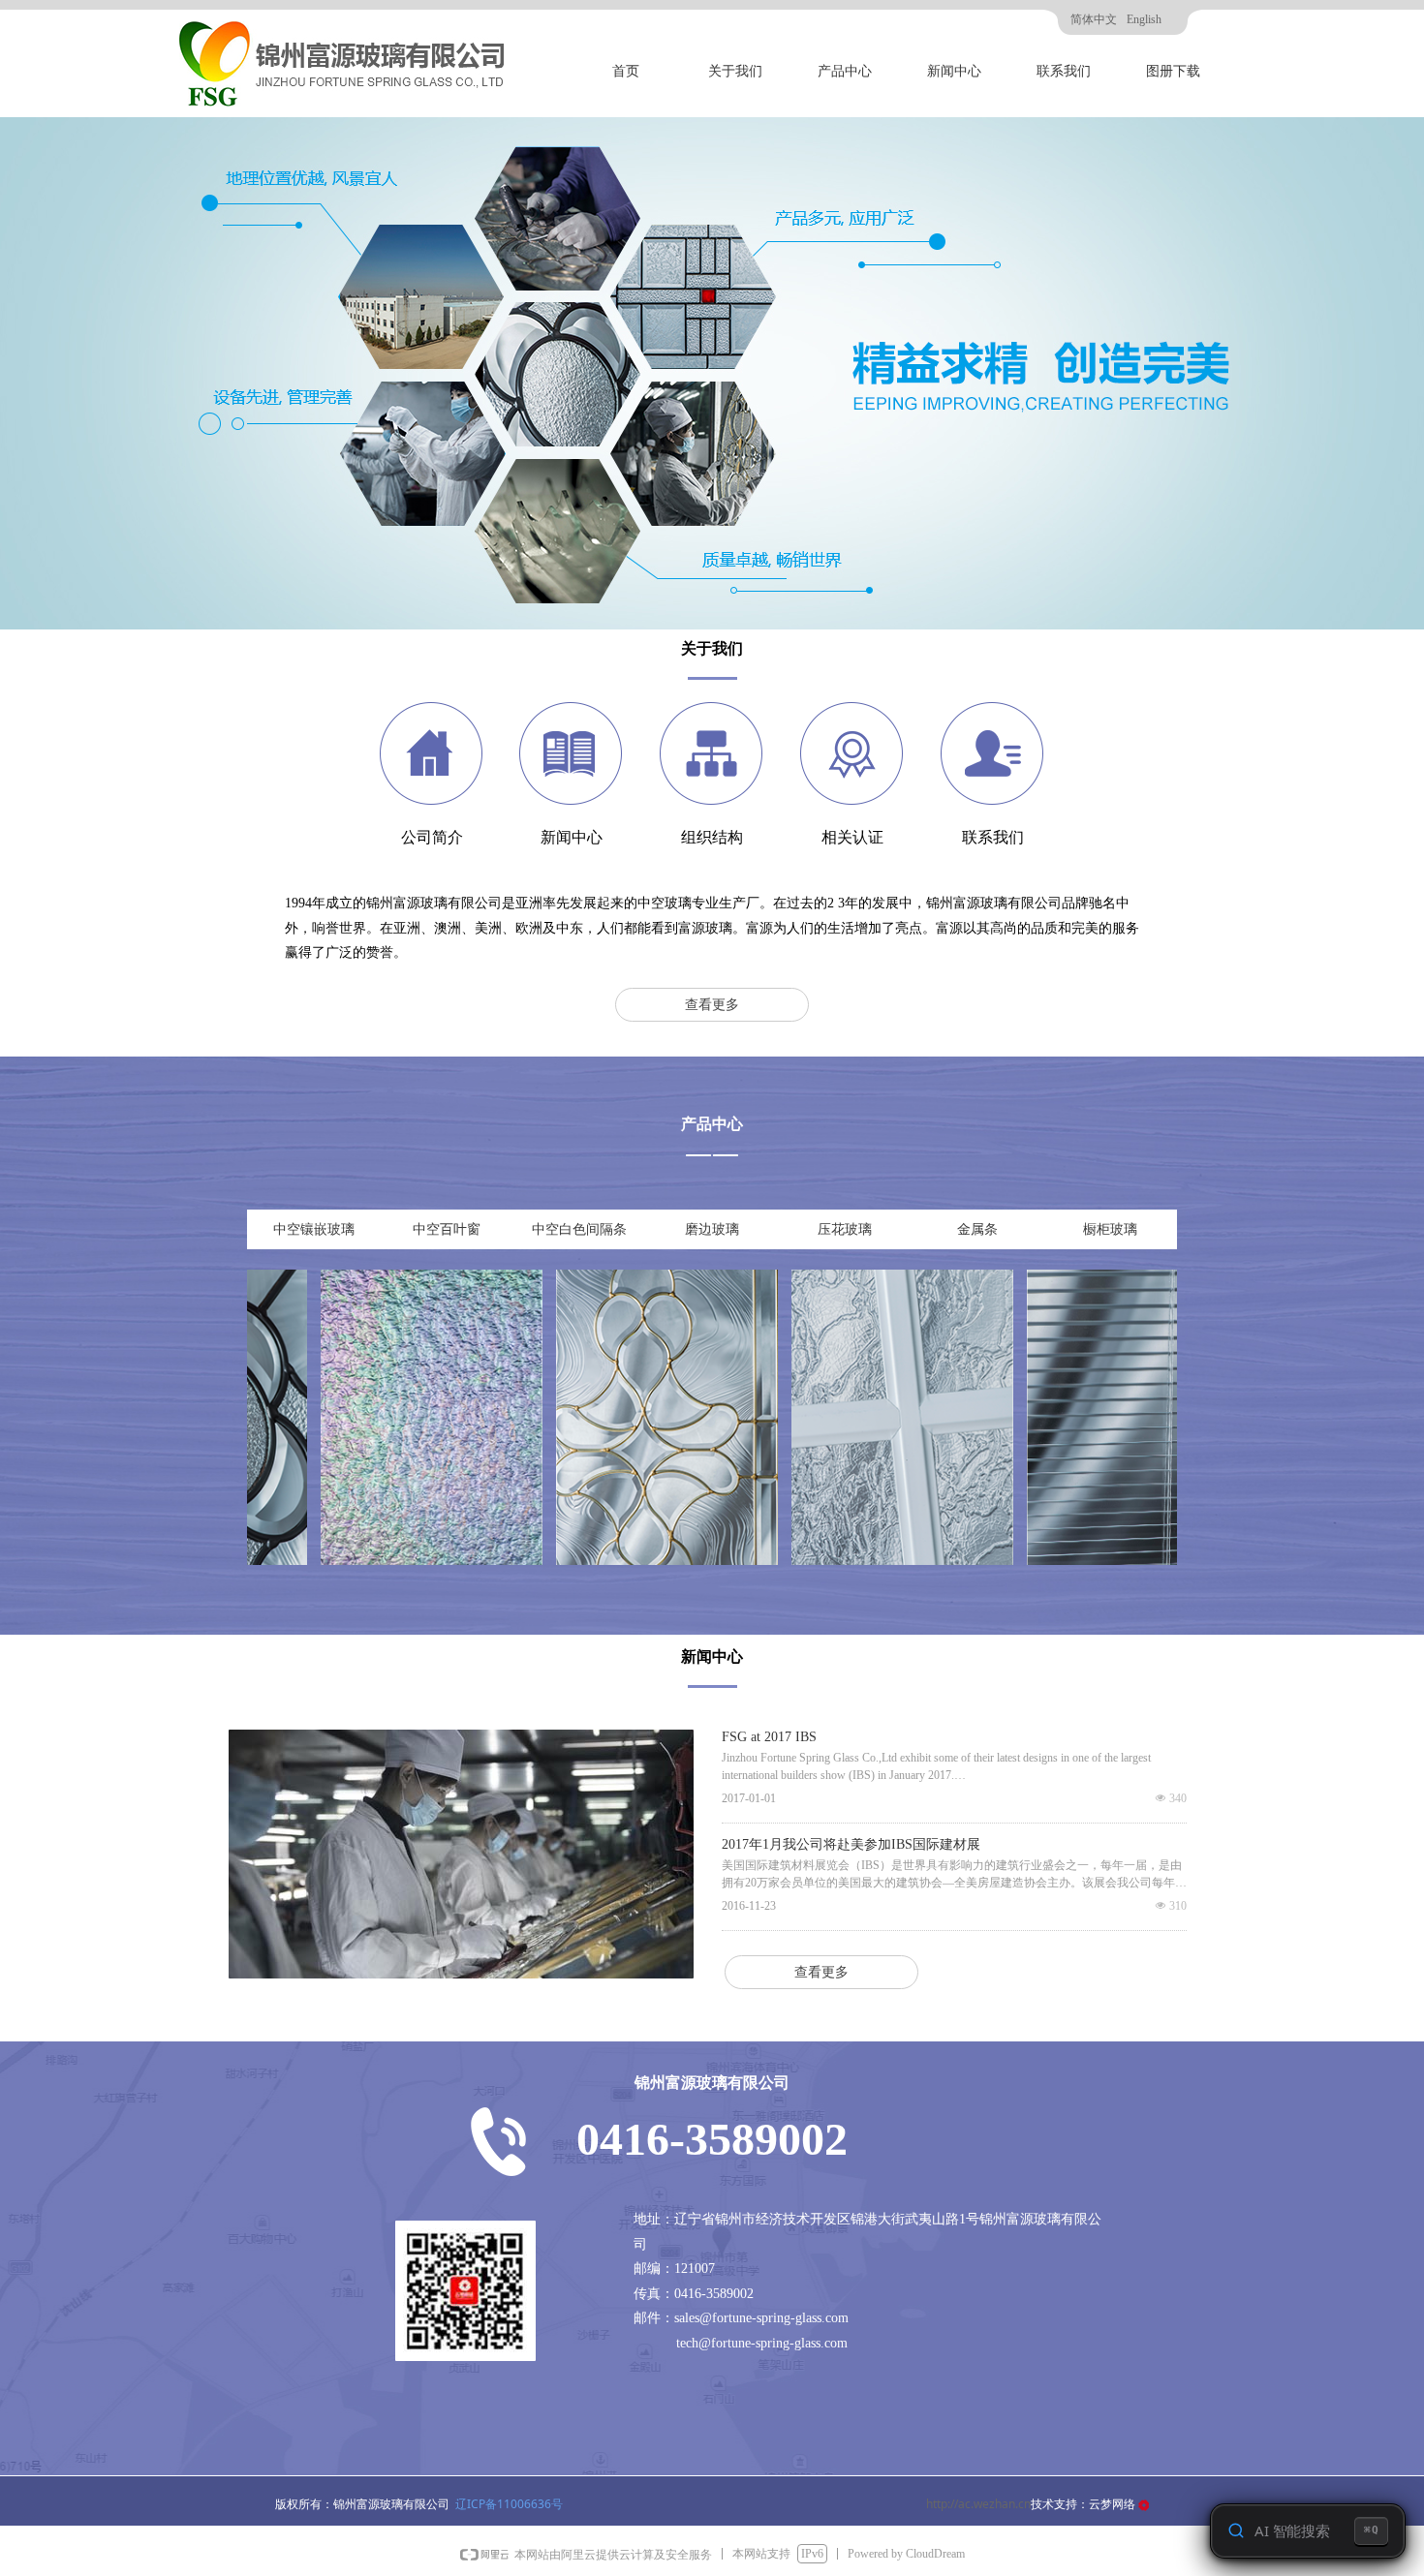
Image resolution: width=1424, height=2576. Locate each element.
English (1144, 19)
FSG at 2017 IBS (769, 1737)
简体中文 (1094, 19)
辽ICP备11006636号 (509, 2504)
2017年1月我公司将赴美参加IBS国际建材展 (851, 1845)
